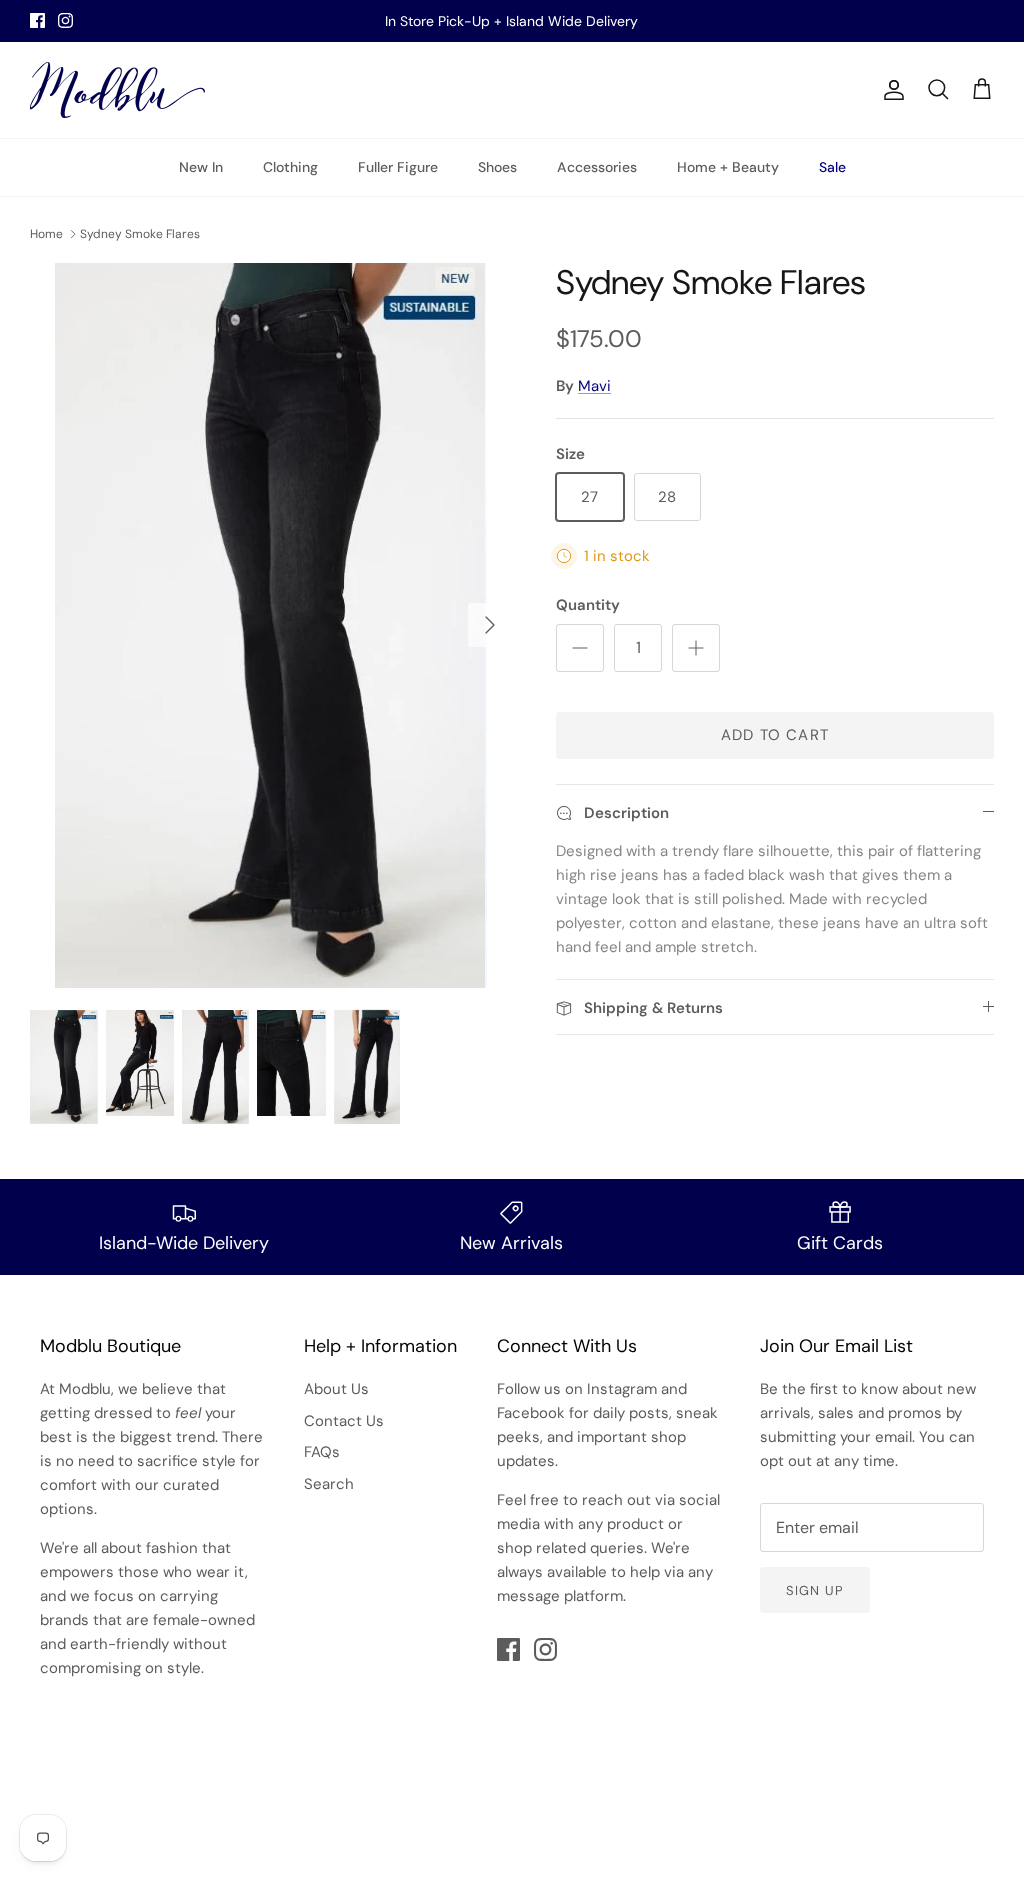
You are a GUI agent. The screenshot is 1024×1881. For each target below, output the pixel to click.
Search (329, 1484)
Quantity (588, 605)
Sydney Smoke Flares (140, 234)
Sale (832, 167)
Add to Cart (775, 735)
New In (201, 167)
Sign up (814, 1590)
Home (46, 234)
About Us (336, 1389)
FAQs (322, 1452)
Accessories (597, 167)
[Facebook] (37, 20)
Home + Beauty (728, 167)
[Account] (890, 90)
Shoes (497, 167)
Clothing (290, 167)
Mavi (594, 386)
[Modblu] (117, 90)
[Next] (490, 625)
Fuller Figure (398, 167)
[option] (271, 625)
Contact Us (344, 1421)
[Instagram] (65, 20)
